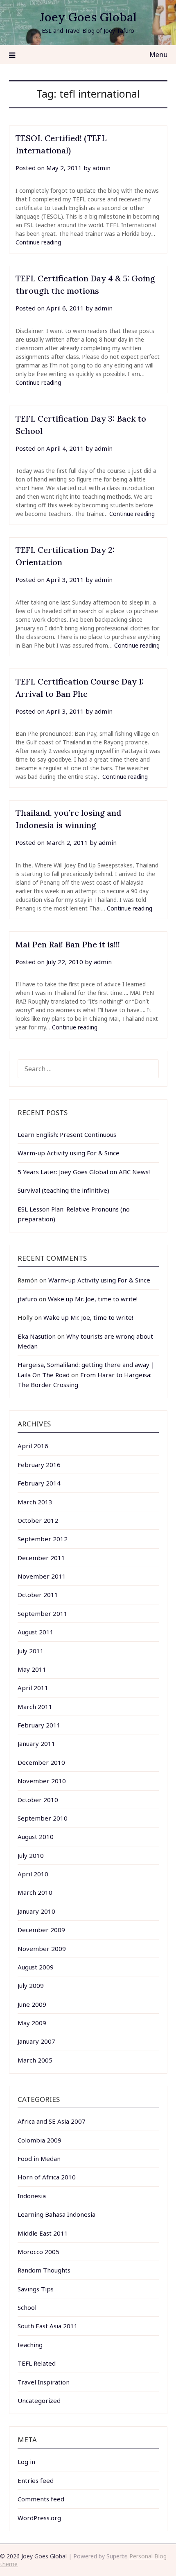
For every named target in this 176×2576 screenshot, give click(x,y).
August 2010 (36, 1837)
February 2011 (39, 1725)
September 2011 (43, 1613)
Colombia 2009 (39, 2140)
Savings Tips (36, 2289)
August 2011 (36, 1632)
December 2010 (41, 1762)
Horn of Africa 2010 (47, 2177)
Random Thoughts (44, 2270)
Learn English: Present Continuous (67, 1134)
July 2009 (31, 1985)
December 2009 (41, 1930)
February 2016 (39, 1465)
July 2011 (31, 1651)
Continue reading (38, 242)
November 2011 (42, 1576)
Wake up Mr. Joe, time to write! (93, 1299)
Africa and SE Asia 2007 (52, 2121)
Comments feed (41, 2499)
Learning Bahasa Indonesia (56, 2214)
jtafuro (27, 1299)
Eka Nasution (37, 1336)
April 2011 (33, 1688)
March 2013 (35, 1502)
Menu (158, 55)
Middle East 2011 (43, 2233)
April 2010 (33, 1874)
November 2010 (42, 1781)
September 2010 (43, 1818)
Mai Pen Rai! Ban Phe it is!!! (68, 944)
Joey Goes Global (88, 17)
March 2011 (35, 1707)
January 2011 (36, 1743)
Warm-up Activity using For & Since (69, 1153)
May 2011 (32, 1669)
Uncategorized (39, 2400)
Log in (26, 2462)
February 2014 (39, 1483)
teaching (30, 2345)
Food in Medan (39, 2158)
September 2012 (43, 1539)
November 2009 (42, 1949)
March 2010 (35, 1892)
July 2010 (31, 1855)
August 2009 (36, 1967)
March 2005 (35, 2060)
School (27, 2307)
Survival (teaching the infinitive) (63, 1190)
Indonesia (32, 2196)
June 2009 (32, 2004)
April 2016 (33, 1446)
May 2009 (32, 2023)
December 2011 (41, 1558)
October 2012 (38, 1520)
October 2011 (38, 1595)
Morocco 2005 (38, 2252)
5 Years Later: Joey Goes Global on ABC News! (84, 1172)
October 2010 (38, 1800)
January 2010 (36, 1911)
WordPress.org (39, 2518)
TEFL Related (37, 2363)
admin (102, 168)
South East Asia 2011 (48, 2326)
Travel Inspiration (44, 2382)
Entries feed (36, 2480)
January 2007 (36, 2041)
